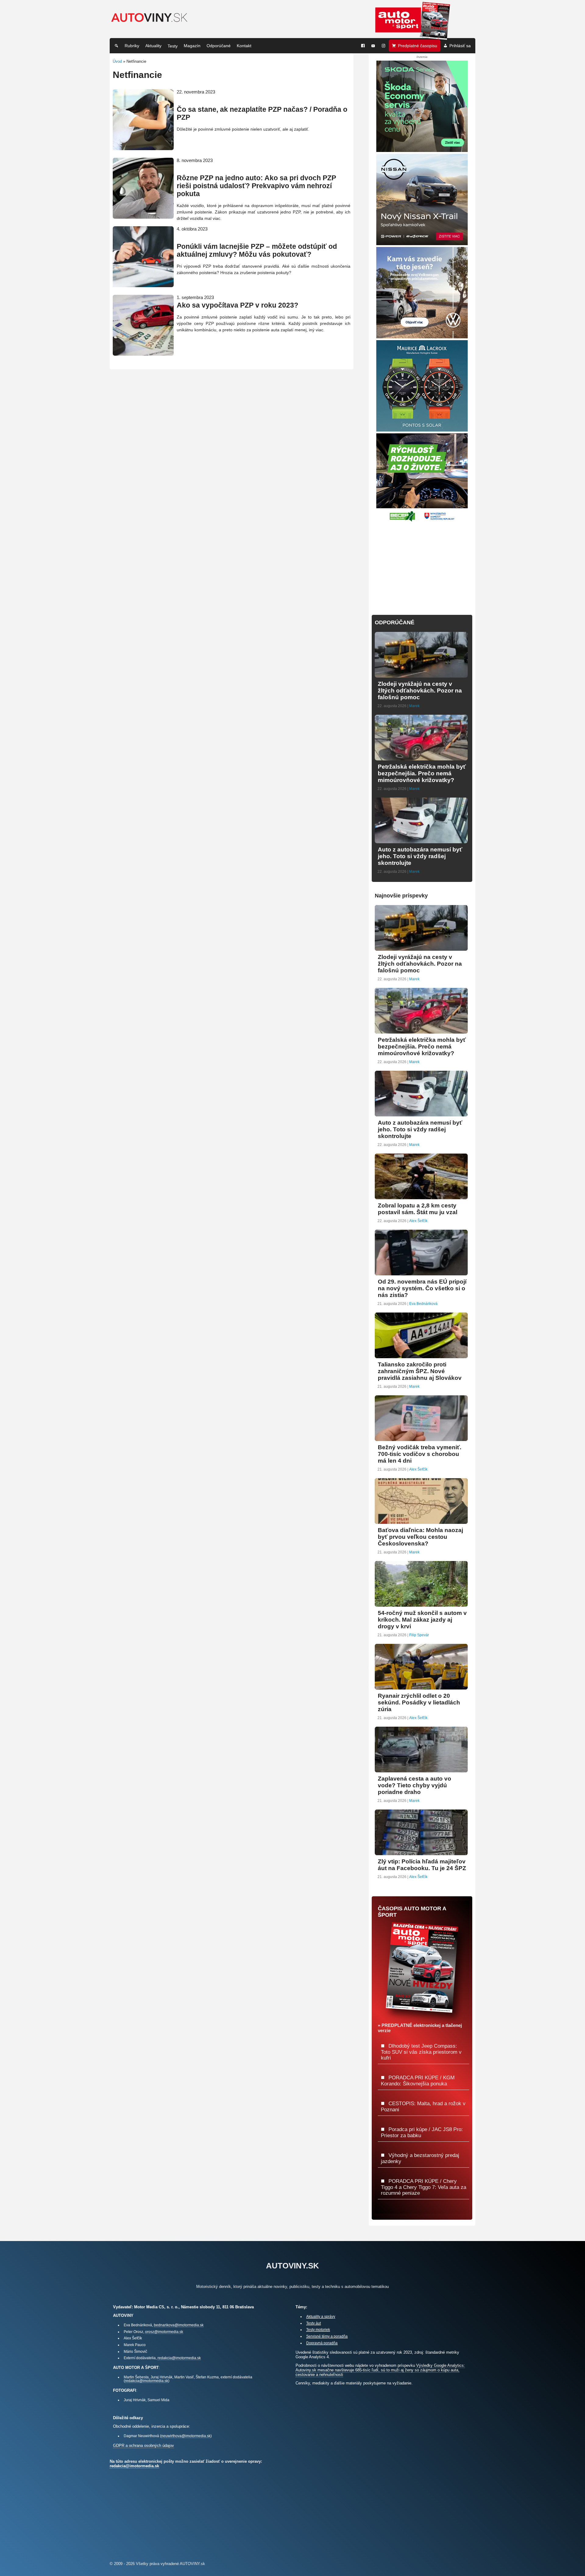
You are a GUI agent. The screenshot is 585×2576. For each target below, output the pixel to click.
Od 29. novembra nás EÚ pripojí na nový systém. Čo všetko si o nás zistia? (422, 1288)
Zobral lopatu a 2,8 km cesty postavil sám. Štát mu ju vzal (418, 1209)
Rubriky (132, 46)
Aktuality (153, 46)
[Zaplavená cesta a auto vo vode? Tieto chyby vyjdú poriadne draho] (421, 1770)
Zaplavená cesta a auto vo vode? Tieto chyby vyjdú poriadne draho (415, 1785)
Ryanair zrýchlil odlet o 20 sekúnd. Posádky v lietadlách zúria (419, 1702)
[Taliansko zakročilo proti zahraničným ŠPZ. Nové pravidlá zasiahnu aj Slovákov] (421, 1356)
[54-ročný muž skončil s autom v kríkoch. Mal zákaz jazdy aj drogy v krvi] (421, 1604)
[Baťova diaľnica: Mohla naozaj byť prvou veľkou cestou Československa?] (421, 1521)
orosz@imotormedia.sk (164, 2332)
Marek (414, 706)
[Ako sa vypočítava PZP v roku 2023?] (143, 353)
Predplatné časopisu (418, 46)
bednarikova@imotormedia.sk (179, 2325)
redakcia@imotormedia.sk (179, 2358)
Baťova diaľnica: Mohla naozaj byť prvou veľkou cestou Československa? (420, 1537)
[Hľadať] (116, 46)
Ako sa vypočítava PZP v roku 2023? (238, 305)
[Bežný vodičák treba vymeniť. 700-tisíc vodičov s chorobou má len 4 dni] (421, 1438)
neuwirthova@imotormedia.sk (186, 2436)
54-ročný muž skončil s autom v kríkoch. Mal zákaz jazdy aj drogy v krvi (422, 1620)
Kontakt (244, 46)
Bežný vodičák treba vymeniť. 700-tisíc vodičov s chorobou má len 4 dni (420, 1454)
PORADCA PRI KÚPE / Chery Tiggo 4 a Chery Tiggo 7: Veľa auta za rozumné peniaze (424, 2187)
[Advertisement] (422, 565)
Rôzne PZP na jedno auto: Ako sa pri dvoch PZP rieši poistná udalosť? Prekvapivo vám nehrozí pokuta (256, 186)
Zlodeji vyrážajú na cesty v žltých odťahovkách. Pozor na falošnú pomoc (420, 691)
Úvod (117, 61)
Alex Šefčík (418, 1221)
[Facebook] (363, 46)
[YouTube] (373, 46)
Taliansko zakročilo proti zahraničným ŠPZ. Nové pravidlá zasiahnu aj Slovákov (420, 1371)
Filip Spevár (419, 1635)
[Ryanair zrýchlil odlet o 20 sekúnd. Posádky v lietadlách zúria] (421, 1687)
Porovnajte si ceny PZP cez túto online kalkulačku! (214, 102)
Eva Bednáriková (423, 1304)
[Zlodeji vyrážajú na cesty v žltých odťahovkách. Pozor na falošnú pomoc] (421, 675)
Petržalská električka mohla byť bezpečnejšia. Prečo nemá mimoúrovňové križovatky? (422, 773)
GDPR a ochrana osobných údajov (144, 2446)
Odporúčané (219, 46)
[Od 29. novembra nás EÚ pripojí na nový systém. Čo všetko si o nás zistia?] (421, 1273)
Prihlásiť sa (460, 46)
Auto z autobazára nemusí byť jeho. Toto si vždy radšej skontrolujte (420, 856)
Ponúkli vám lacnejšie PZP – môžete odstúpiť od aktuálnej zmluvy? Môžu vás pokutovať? (257, 250)
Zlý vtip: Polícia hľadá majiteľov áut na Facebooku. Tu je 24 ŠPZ (422, 1865)
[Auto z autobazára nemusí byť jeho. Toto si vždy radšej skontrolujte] (421, 841)
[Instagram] (384, 46)
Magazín (192, 46)
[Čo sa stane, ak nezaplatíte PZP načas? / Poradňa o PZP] (143, 148)
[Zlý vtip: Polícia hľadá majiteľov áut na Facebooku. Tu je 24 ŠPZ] (421, 1853)
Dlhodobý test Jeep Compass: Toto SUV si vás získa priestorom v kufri (421, 2052)
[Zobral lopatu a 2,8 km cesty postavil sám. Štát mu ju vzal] (421, 1197)
